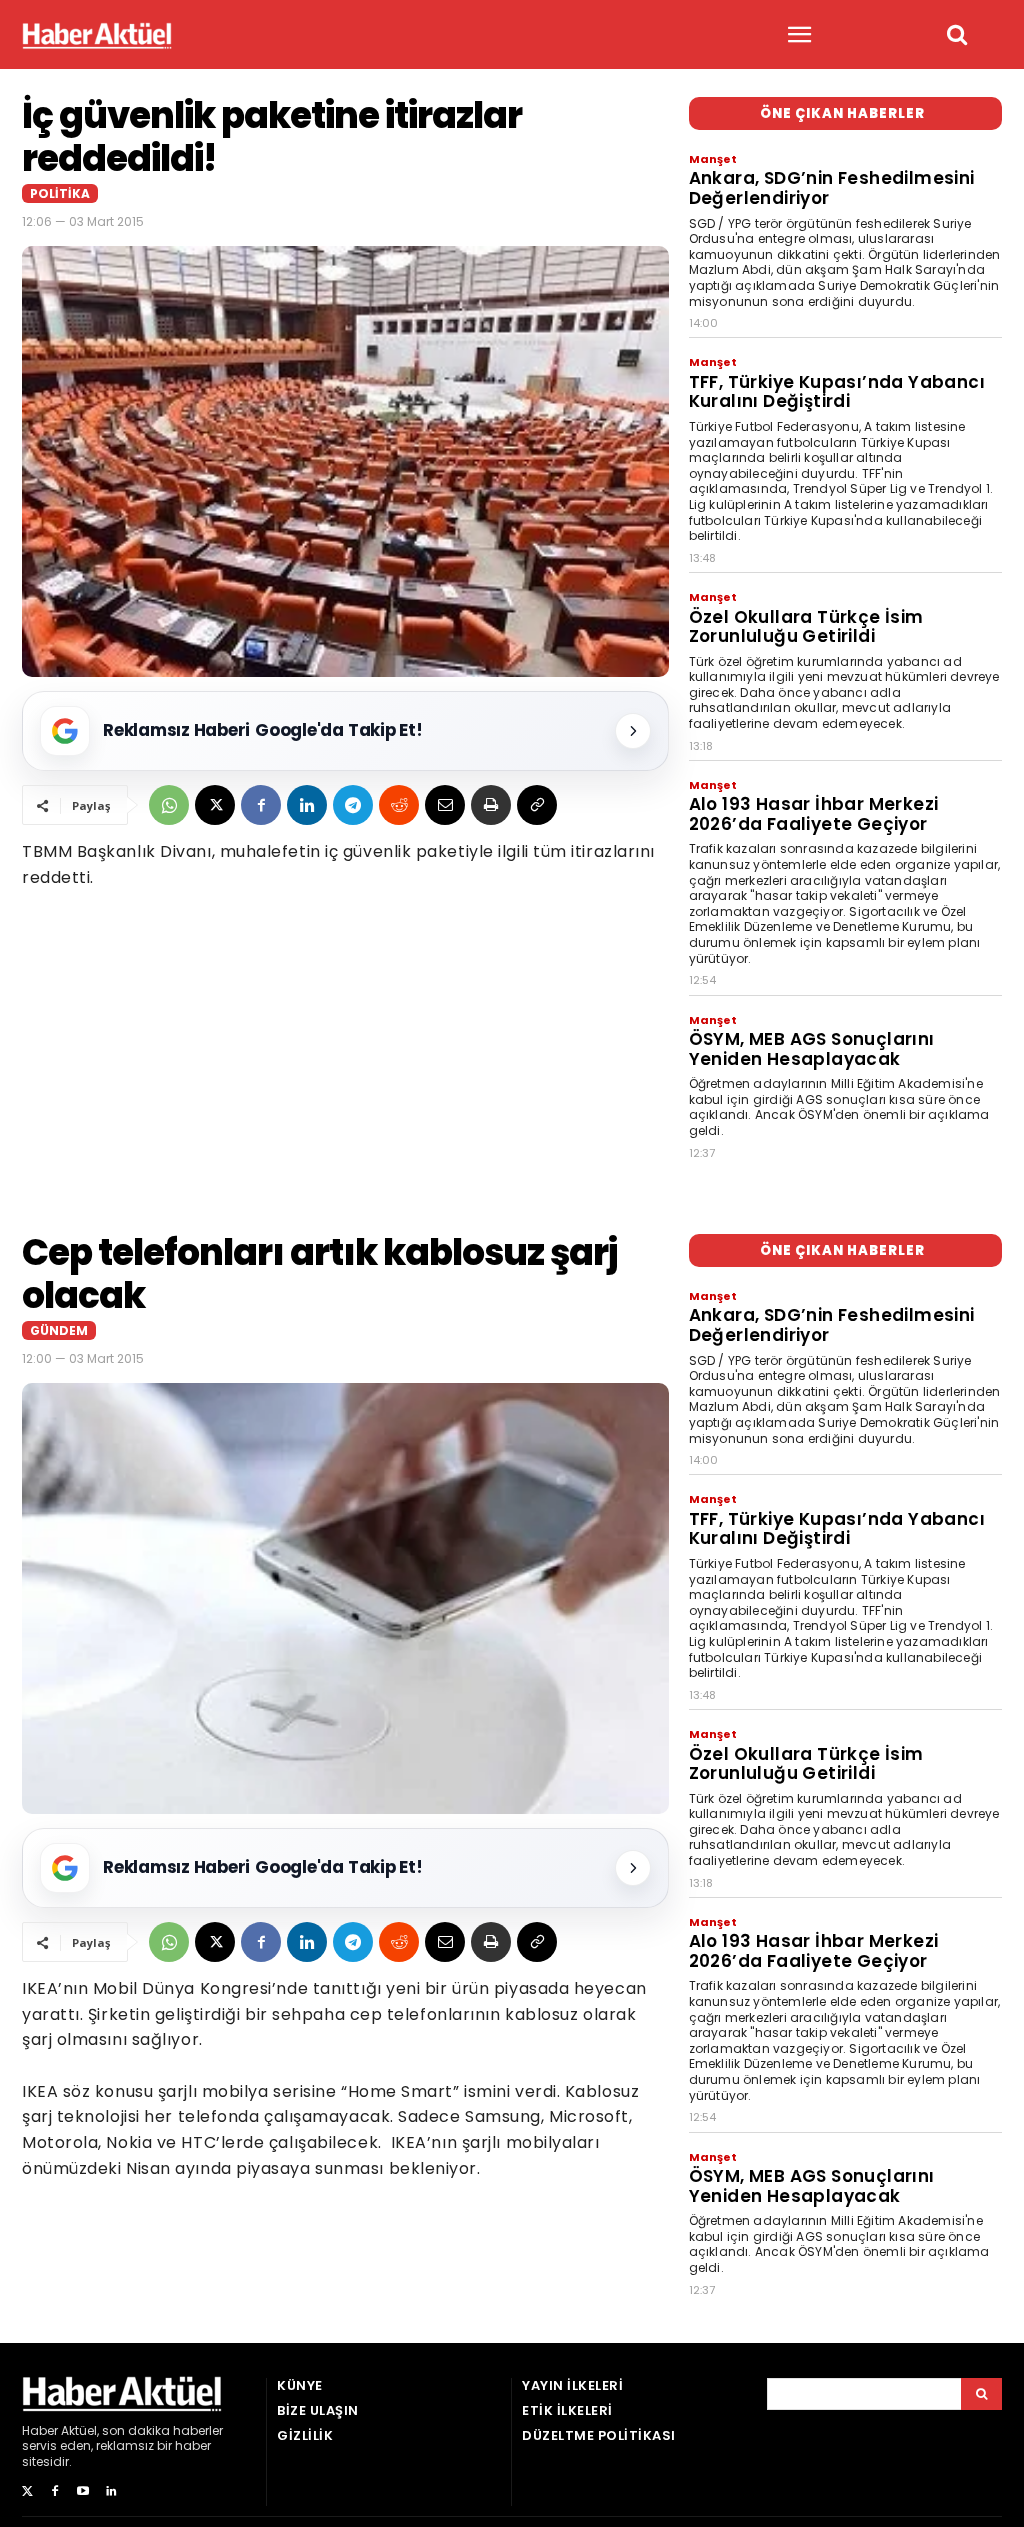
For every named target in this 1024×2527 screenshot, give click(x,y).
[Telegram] (353, 805)
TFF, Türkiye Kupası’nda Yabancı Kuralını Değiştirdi (837, 392)
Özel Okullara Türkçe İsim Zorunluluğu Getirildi (806, 627)
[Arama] (981, 2394)
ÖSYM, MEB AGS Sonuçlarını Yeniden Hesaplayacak (812, 1049)
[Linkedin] (307, 805)
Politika (60, 193)
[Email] (445, 805)
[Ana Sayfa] (97, 35)
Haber (40, 2430)
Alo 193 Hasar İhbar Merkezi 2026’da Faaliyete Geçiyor (814, 814)
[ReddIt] (399, 805)
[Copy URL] (537, 805)
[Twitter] (27, 2492)
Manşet (713, 159)
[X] (215, 805)
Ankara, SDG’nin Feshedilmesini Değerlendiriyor (832, 188)
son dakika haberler (162, 2430)
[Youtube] (83, 2492)
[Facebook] (261, 805)
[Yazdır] (491, 805)
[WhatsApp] (169, 805)
